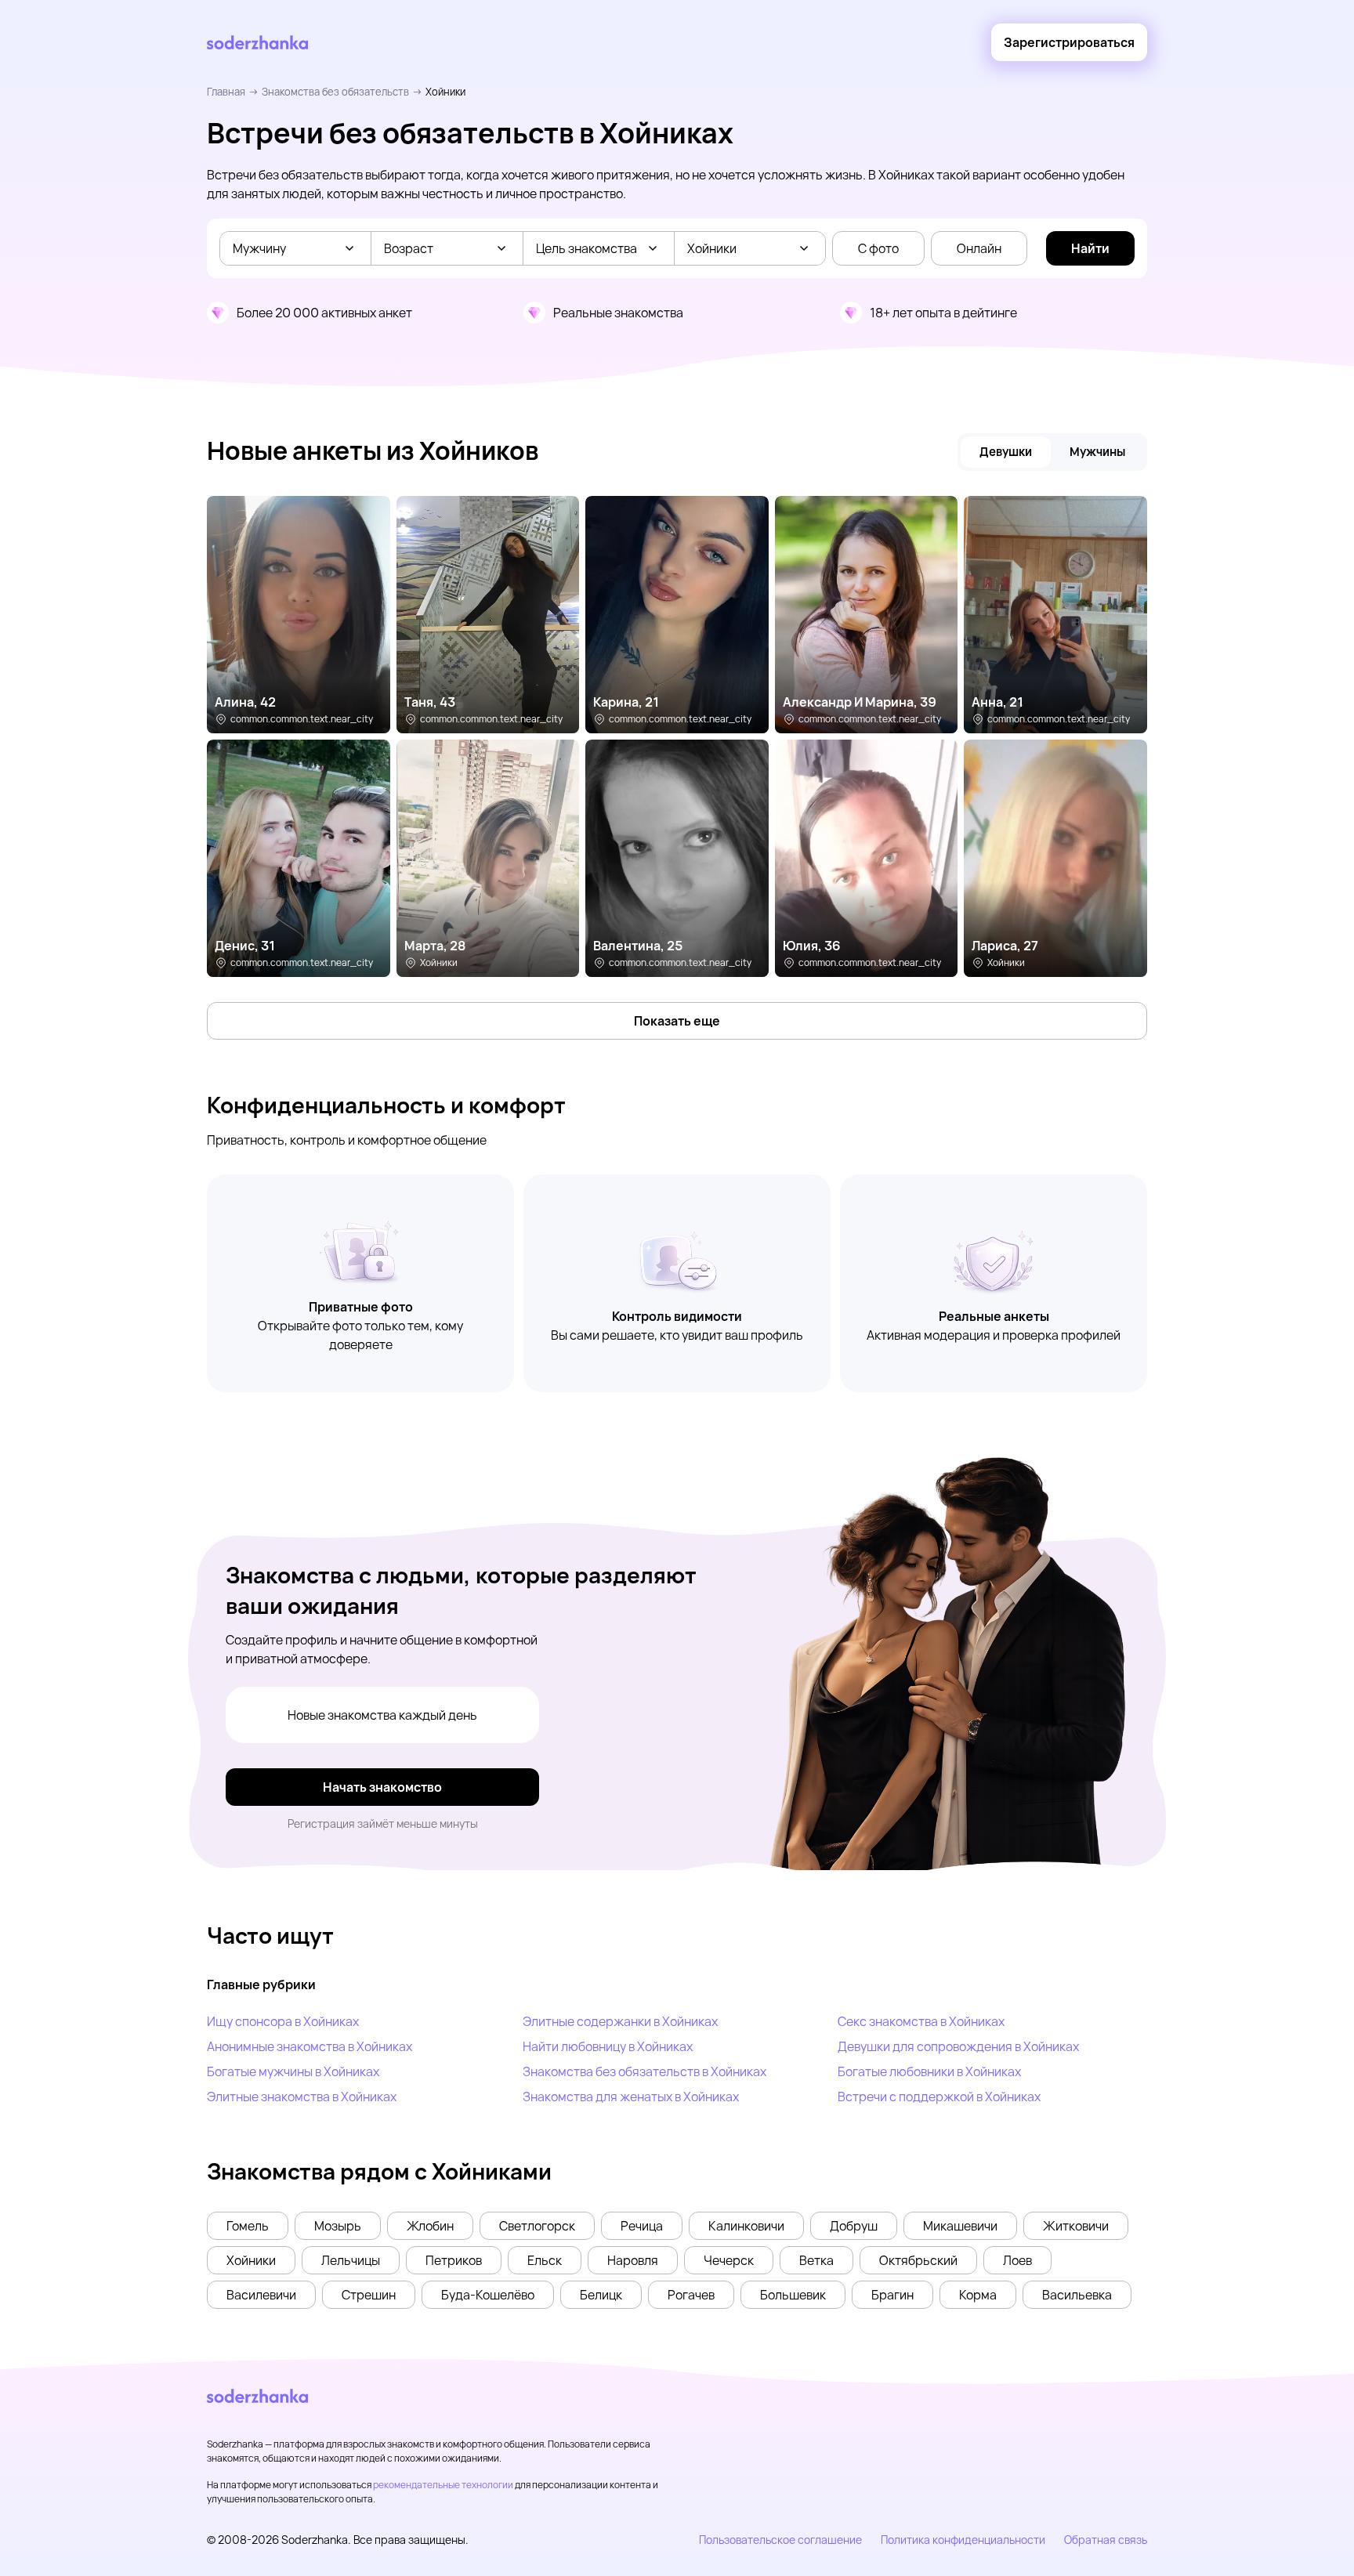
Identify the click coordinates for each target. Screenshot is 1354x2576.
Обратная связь (1106, 2540)
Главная (226, 92)
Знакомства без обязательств (335, 92)
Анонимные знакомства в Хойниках (310, 2046)
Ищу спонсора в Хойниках (283, 2021)
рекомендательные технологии (443, 2485)
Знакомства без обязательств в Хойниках (644, 2071)
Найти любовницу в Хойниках (608, 2046)
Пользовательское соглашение (780, 2540)
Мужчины (1097, 452)
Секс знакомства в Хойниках (921, 2021)
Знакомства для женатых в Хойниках (631, 2097)
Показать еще (677, 1021)
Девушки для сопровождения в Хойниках (958, 2046)
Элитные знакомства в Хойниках (302, 2097)
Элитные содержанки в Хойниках (620, 2021)
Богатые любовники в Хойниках (929, 2071)
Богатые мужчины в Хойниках (293, 2071)
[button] (248, 2226)
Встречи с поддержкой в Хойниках (939, 2097)
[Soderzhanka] (257, 43)
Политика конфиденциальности (963, 2540)
